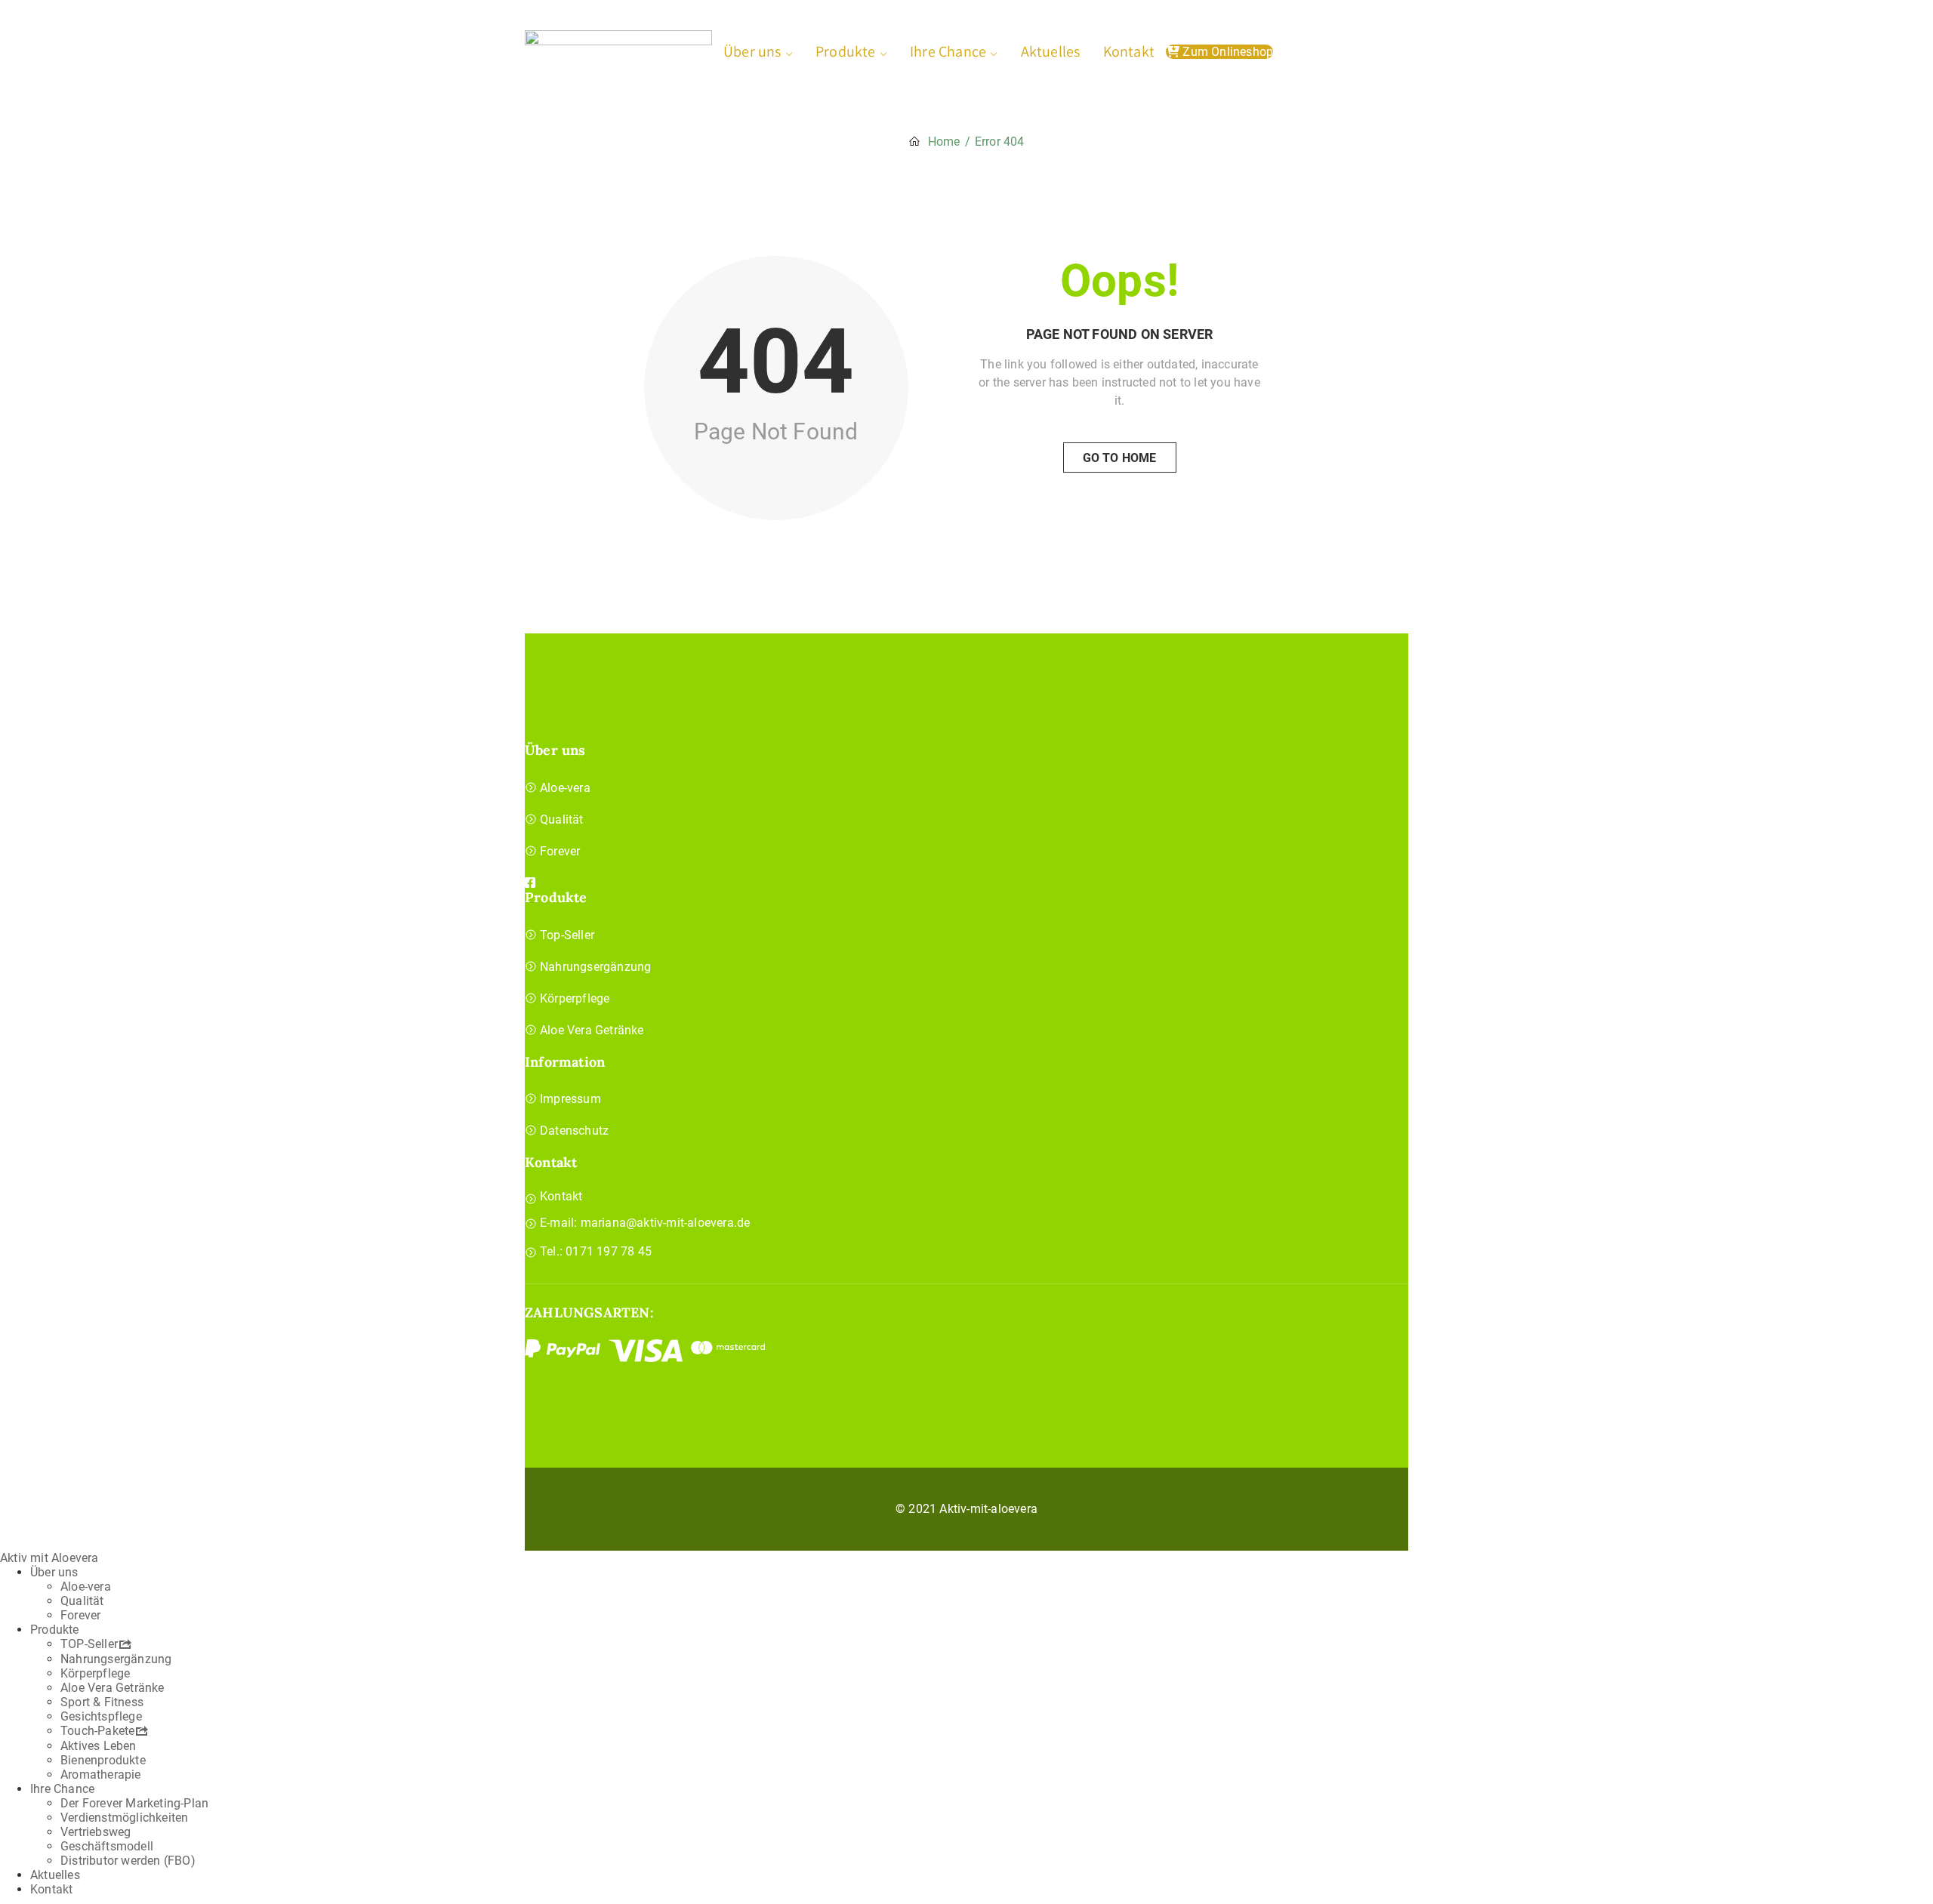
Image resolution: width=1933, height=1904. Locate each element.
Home (944, 142)
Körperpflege (575, 998)
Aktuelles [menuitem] (55, 1875)
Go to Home (1120, 458)
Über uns (752, 51)
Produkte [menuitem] (55, 1630)
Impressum (570, 1099)
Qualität (562, 820)
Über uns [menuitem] (54, 1572)
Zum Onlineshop (1226, 52)
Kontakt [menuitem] (51, 1889)
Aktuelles (1051, 51)
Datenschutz (574, 1131)
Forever (560, 851)
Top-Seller (567, 935)
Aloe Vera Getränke (592, 1030)
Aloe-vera (565, 788)
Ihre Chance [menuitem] (62, 1789)
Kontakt (1129, 51)
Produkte (846, 51)
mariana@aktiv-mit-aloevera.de (666, 1223)
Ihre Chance (948, 51)
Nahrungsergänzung (595, 967)
